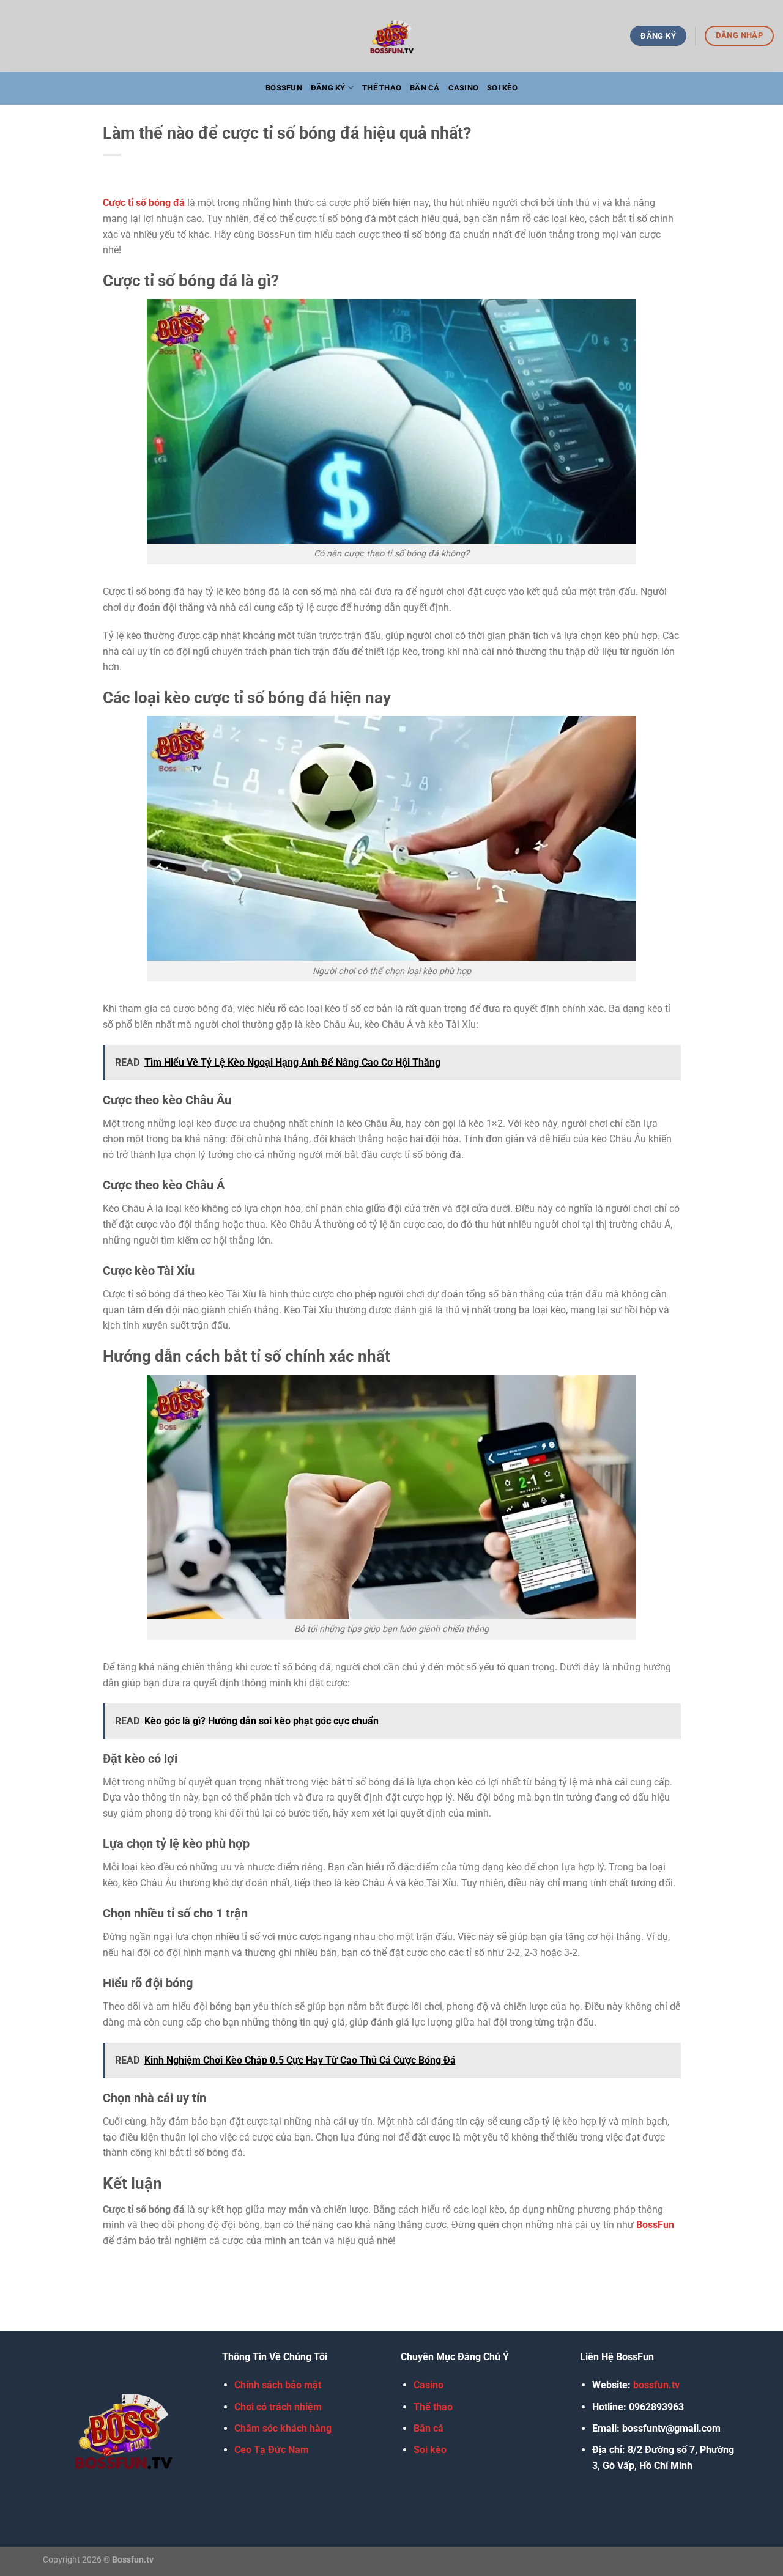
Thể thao (382, 88)
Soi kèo (502, 88)
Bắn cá (425, 88)
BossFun (284, 88)
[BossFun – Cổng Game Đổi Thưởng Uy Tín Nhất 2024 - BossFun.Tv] (391, 36)
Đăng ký (328, 88)
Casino (464, 88)
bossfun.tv (656, 2386)
